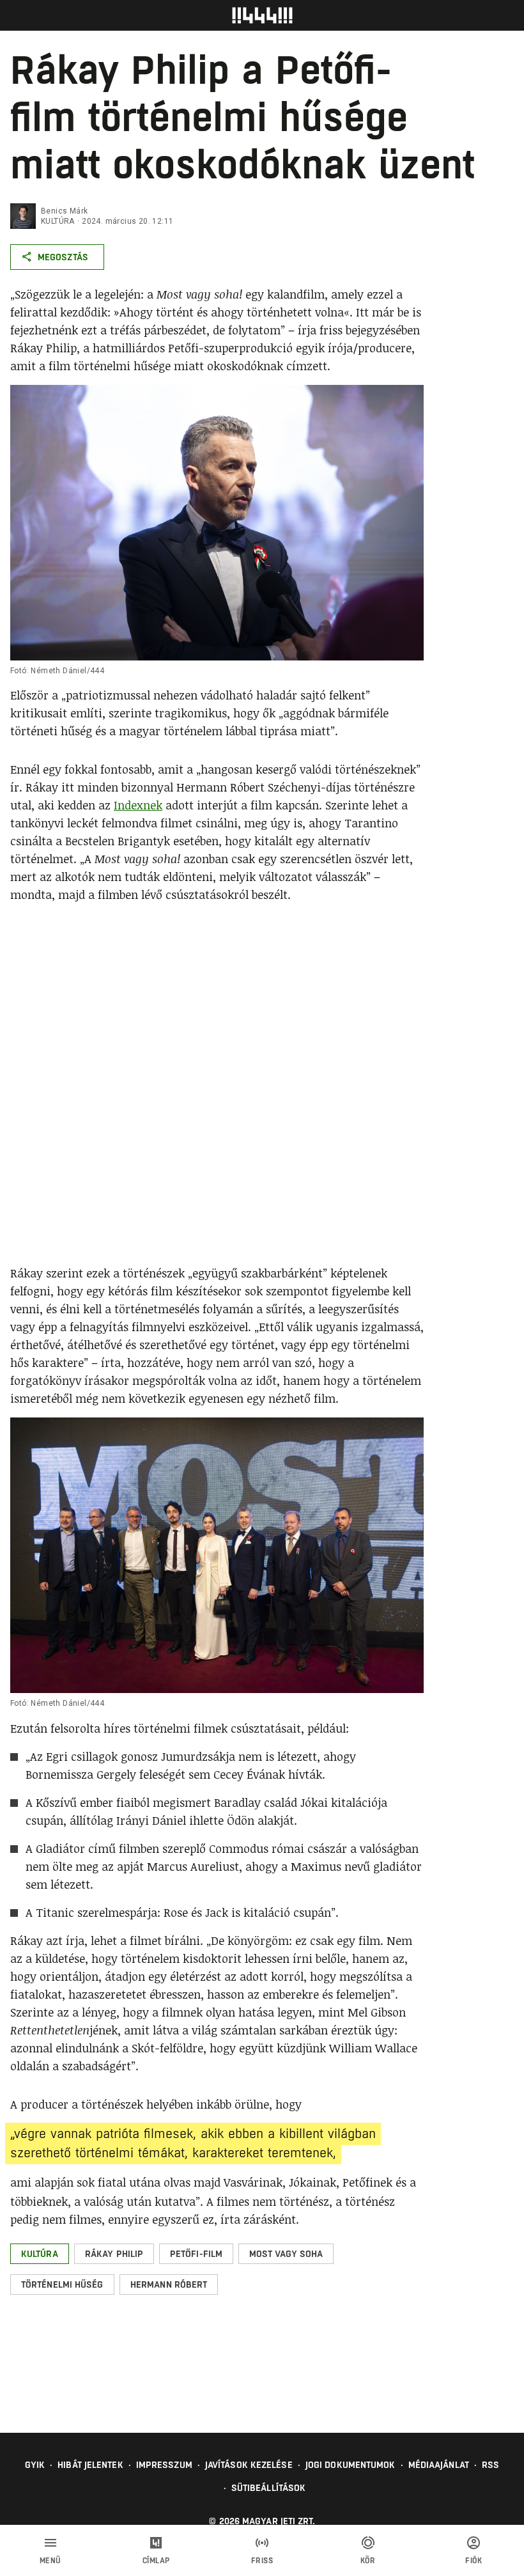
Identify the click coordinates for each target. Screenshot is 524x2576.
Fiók (474, 2561)
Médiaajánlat (439, 2465)
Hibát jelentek (90, 2465)
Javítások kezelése (249, 2465)
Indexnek (138, 805)
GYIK (35, 2465)
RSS (490, 2465)
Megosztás (63, 257)
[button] (40, 2254)
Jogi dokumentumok (351, 2465)
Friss (262, 2561)
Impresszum (164, 2465)
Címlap (156, 2561)
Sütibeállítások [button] (269, 2488)
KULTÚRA (58, 221)
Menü (50, 2561)
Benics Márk (64, 211)
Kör (368, 2561)
